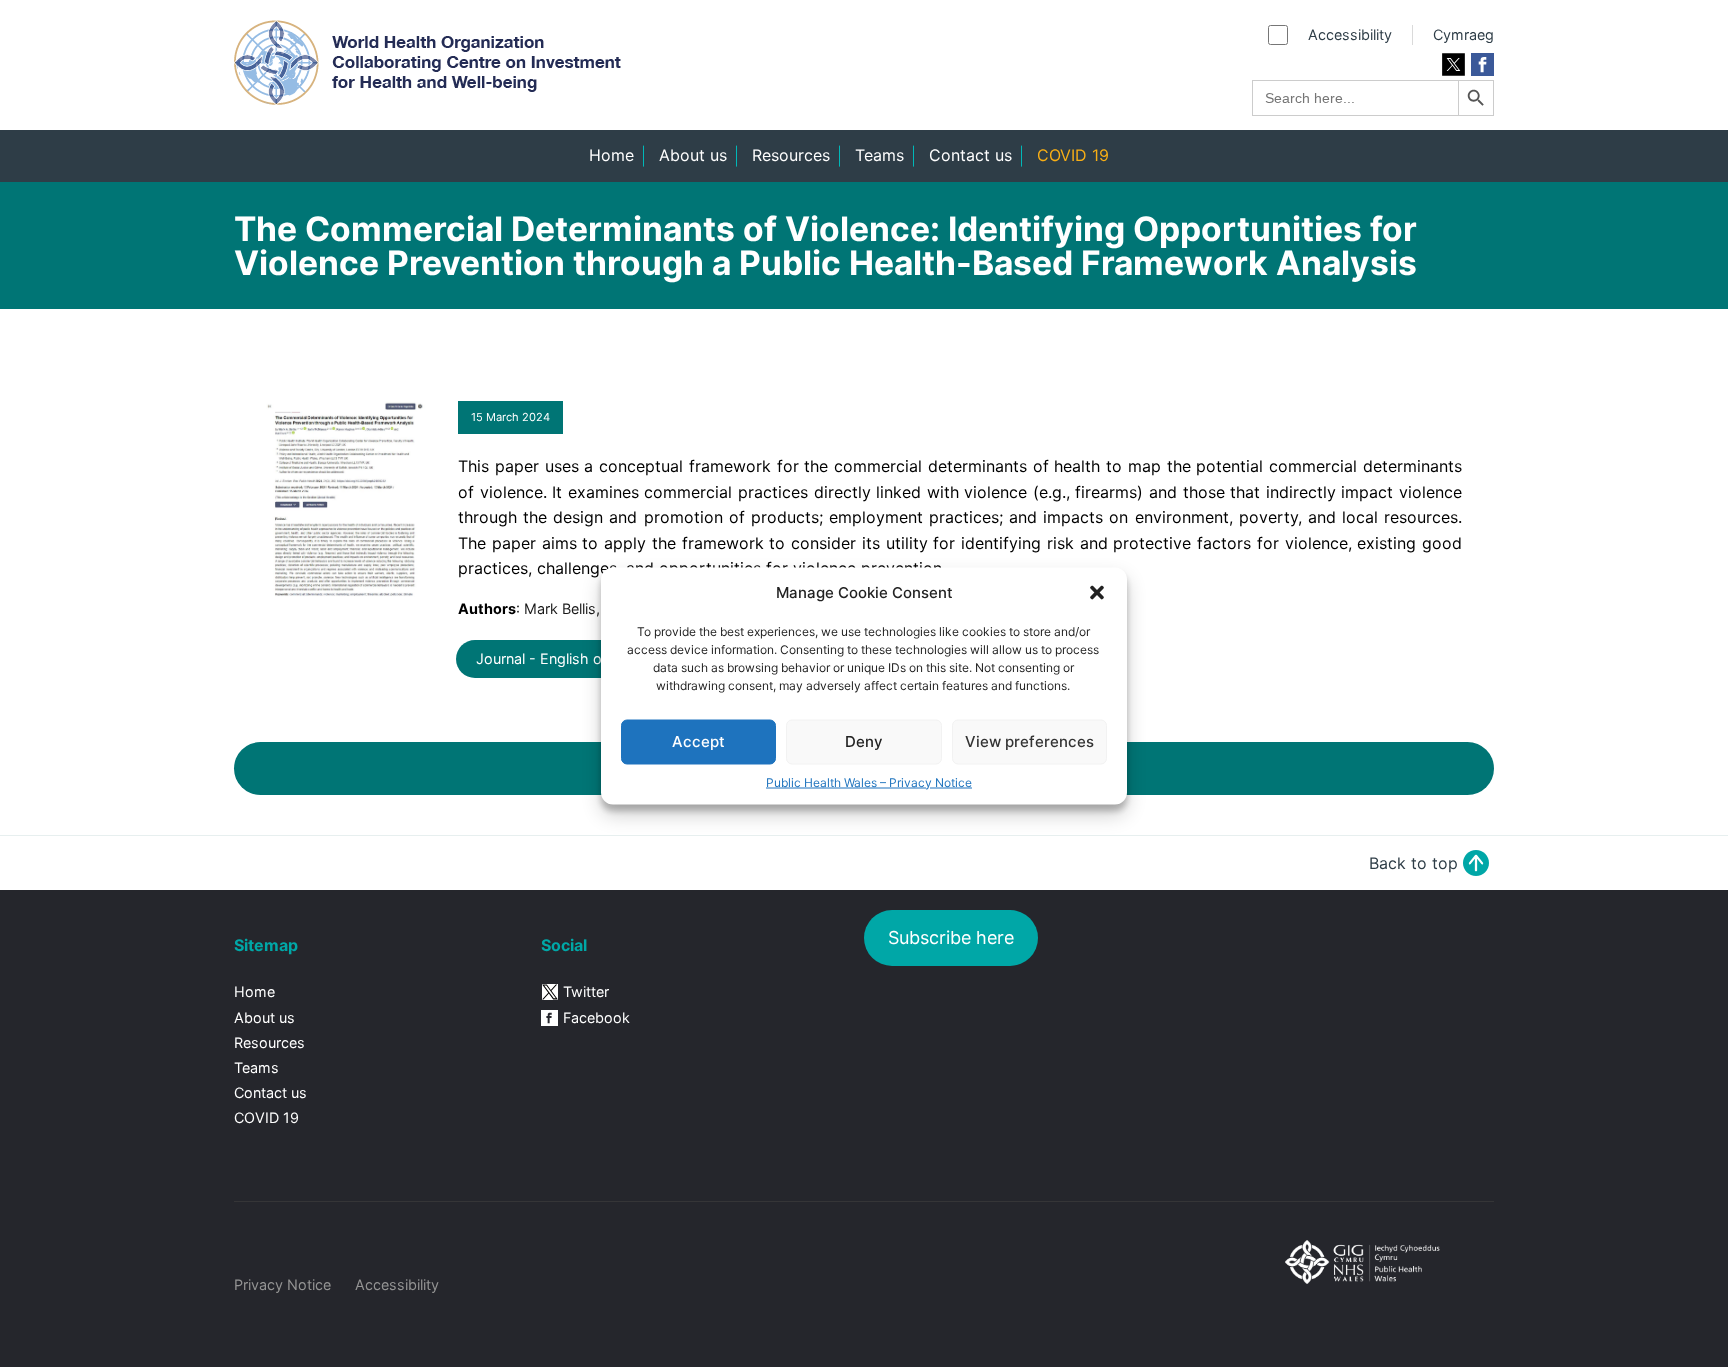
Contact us (970, 155)
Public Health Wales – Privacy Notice (869, 782)
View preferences (1029, 741)
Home (611, 155)
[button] (1097, 593)
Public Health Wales (1379, 1290)
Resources (791, 155)
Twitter (586, 991)
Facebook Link (1482, 64)
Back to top (1413, 863)
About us (693, 155)
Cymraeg (1463, 34)
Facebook (596, 1017)
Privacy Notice (282, 1284)
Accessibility (1350, 34)
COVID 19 (1073, 155)
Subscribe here (951, 937)
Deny (864, 741)
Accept (698, 741)
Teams (879, 155)
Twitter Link (1453, 64)
